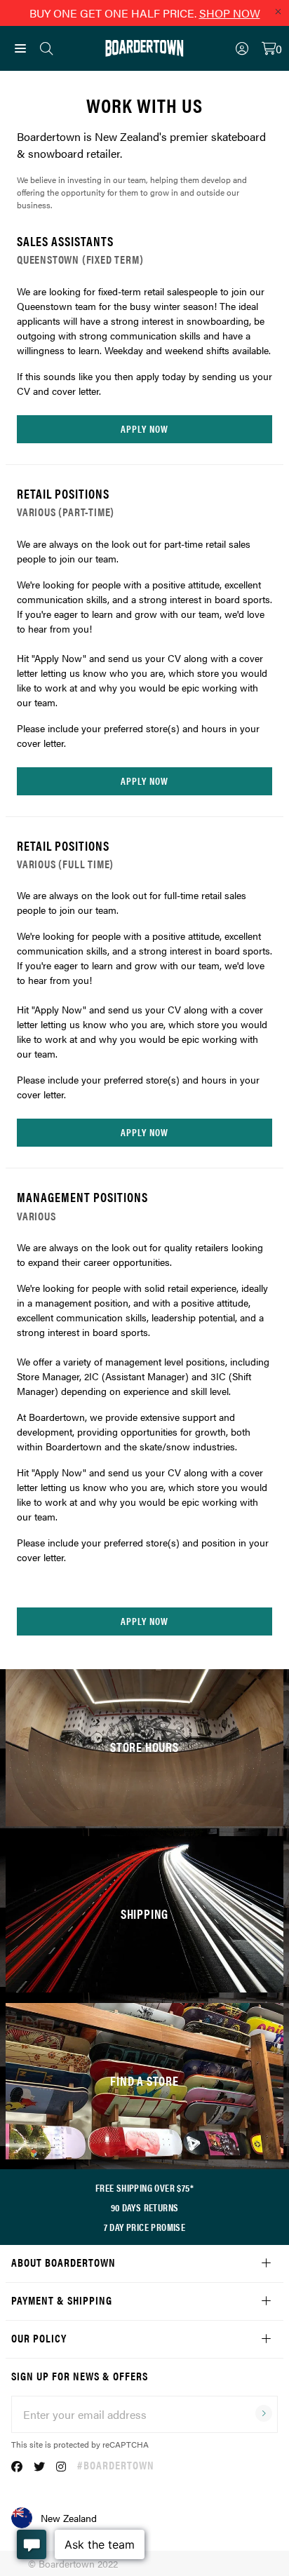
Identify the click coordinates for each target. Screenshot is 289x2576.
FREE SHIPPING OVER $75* (144, 2187)
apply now (144, 429)
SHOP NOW (230, 13)
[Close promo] (278, 11)
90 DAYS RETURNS (145, 2207)
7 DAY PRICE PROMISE (145, 2227)
